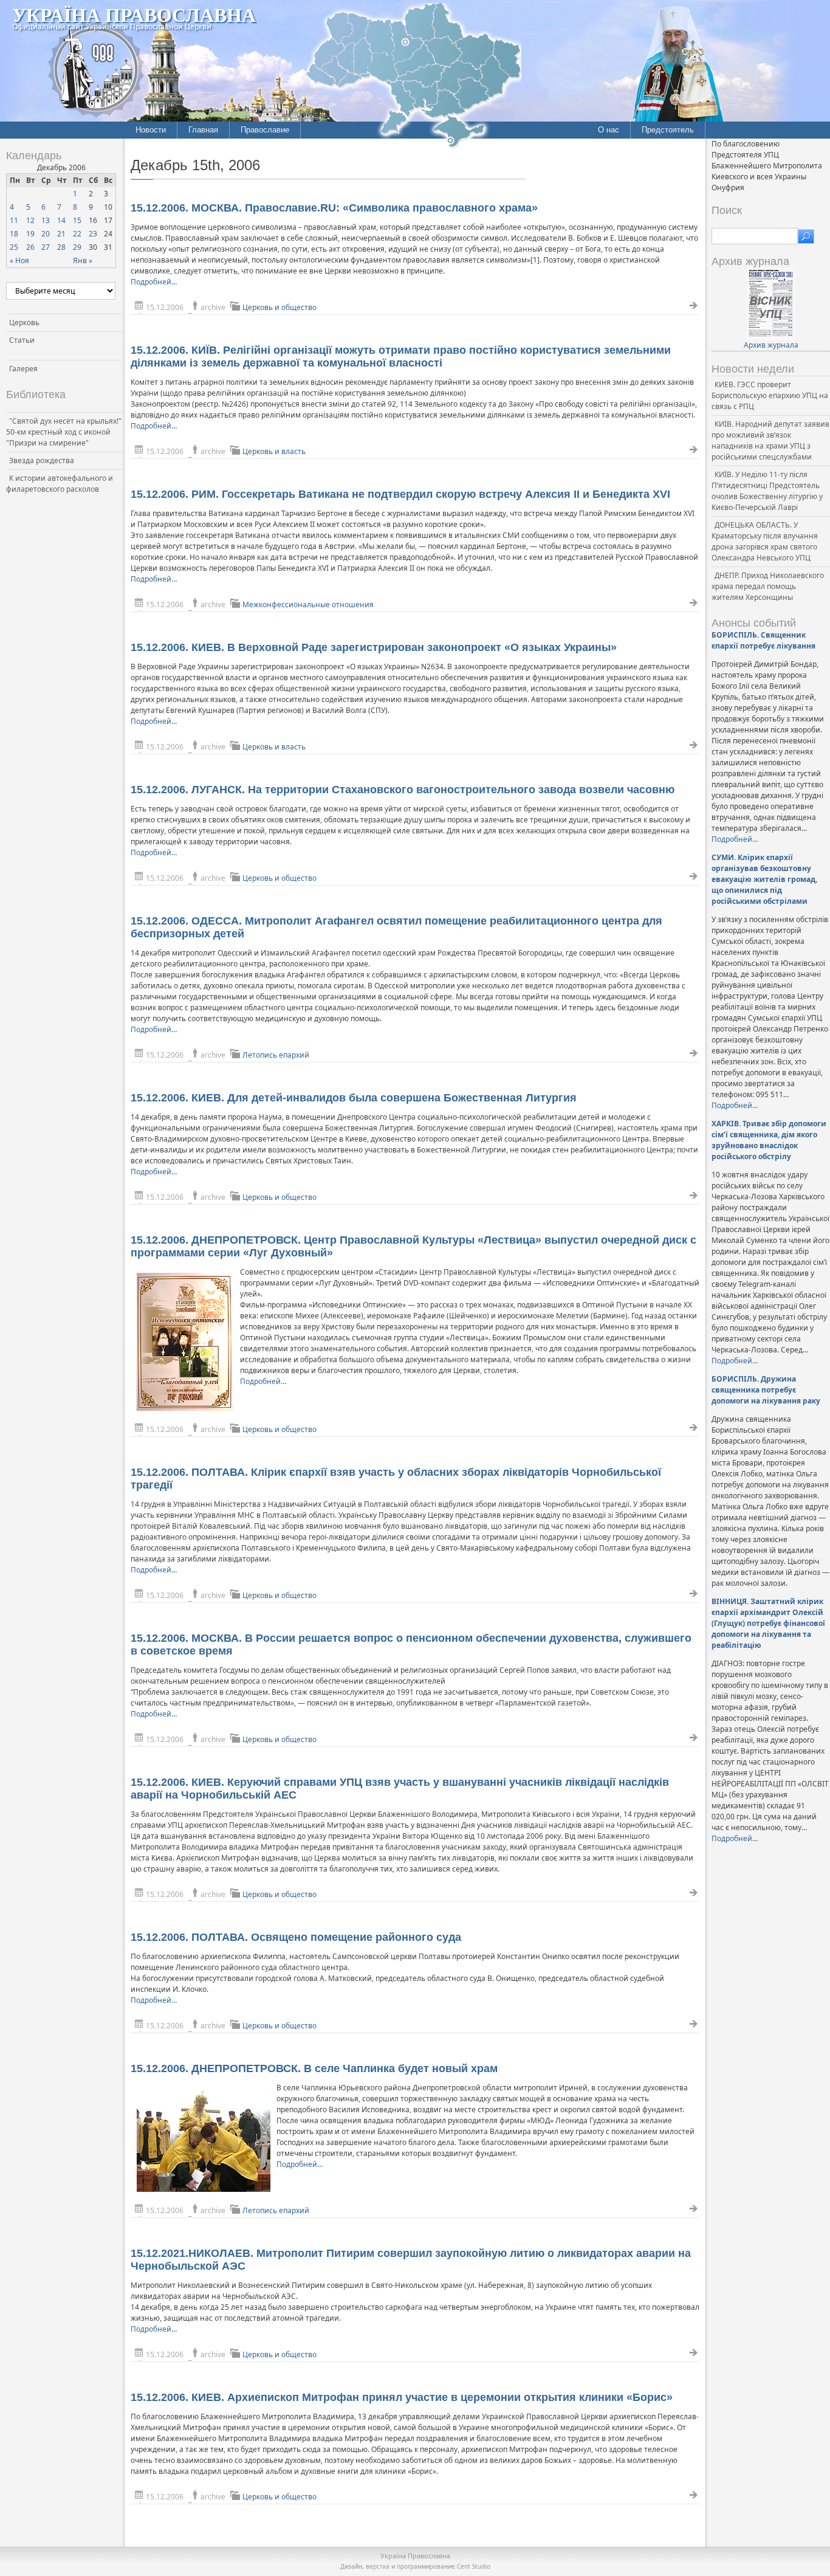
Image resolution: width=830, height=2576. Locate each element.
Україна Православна (134, 14)
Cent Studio (474, 2566)
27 (46, 247)
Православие (265, 130)
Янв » (83, 260)
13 (46, 220)
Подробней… (154, 282)
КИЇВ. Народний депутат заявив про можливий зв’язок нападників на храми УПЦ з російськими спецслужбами (770, 440)
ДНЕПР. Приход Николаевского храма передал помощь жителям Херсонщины (768, 586)
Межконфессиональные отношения (308, 604)
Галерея (23, 369)
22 (77, 234)
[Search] (806, 236)
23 (93, 234)
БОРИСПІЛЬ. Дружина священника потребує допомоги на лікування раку (766, 1390)
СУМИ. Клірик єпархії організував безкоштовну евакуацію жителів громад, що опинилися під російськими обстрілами (764, 879)
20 (46, 234)
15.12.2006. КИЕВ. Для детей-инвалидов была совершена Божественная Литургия (354, 1098)
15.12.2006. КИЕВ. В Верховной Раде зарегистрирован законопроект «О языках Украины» (374, 647)
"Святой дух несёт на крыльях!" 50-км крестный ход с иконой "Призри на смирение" (64, 432)
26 (30, 247)
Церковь (24, 322)
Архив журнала (771, 345)
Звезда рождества (42, 460)
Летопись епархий (276, 1055)
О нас (609, 130)
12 (30, 220)
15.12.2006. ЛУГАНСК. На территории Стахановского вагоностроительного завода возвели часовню (403, 790)
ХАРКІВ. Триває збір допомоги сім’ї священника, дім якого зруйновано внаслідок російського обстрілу (769, 1140)
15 (77, 220)
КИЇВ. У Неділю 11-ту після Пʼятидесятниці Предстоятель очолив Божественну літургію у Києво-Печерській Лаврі (767, 491)
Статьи (22, 340)
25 (14, 247)
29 (77, 247)
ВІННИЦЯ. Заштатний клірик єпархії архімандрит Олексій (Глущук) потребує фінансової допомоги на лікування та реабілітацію (768, 1623)
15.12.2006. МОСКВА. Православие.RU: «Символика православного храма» (334, 208)
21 (61, 234)
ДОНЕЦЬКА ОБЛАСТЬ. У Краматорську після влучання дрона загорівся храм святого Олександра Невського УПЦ (765, 541)
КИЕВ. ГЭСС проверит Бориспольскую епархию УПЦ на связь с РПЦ (770, 395)
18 (14, 234)
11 (14, 220)
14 (61, 220)
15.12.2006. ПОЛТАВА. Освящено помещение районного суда (296, 1937)
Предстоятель (668, 130)
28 (61, 247)
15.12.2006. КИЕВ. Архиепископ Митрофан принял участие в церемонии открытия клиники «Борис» (402, 2397)
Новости (151, 130)
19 (30, 234)
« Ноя (19, 260)
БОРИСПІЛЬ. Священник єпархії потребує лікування (763, 640)
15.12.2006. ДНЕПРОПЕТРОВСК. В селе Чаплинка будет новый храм (314, 2068)
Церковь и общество (280, 307)
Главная (203, 130)
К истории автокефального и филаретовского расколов (60, 484)
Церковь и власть (274, 451)
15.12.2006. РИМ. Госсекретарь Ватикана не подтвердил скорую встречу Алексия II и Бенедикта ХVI (400, 494)
